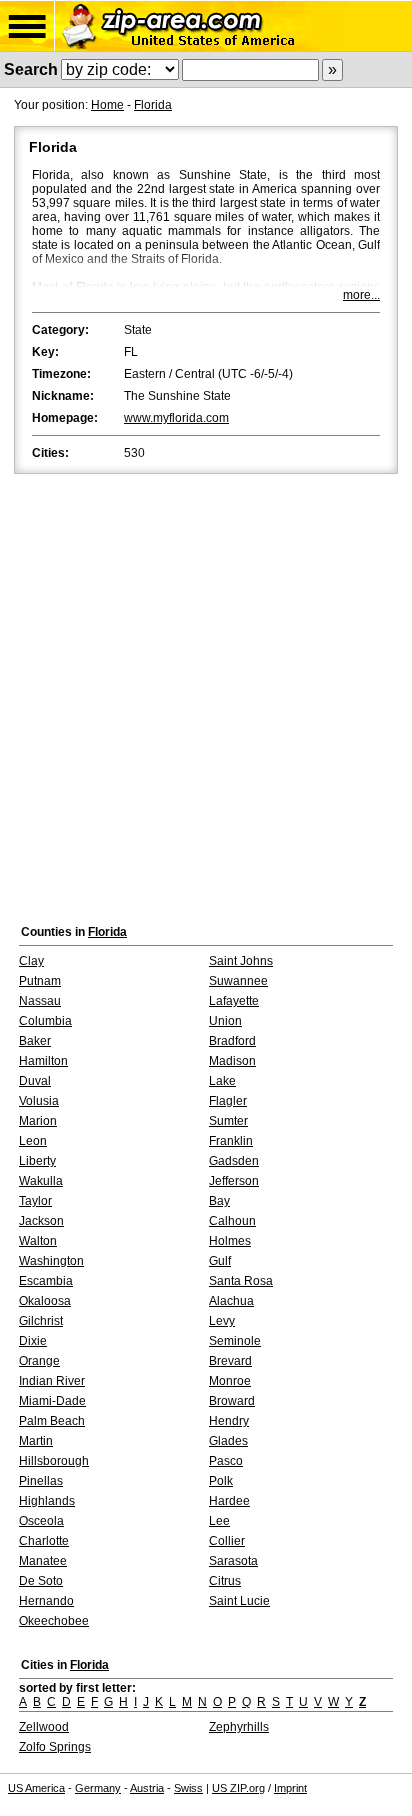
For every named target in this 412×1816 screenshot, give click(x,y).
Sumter (228, 1121)
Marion (38, 1121)
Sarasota (233, 1561)
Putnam (40, 981)
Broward (232, 1401)
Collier (227, 1541)
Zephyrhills (239, 1727)
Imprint (290, 1788)
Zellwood (44, 1727)
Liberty (37, 1161)
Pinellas (41, 1481)
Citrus (225, 1581)
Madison (232, 1061)
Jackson (41, 1221)
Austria (147, 1788)
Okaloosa (45, 1301)
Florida (153, 105)
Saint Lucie (239, 1601)
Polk (221, 1481)
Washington (51, 1261)
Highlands (47, 1501)
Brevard (230, 1361)
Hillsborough (54, 1461)
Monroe (230, 1381)
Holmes (230, 1241)
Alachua (231, 1301)
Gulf (220, 1261)
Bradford (232, 1041)
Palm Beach (52, 1421)
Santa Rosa (241, 1281)
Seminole (235, 1341)
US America (36, 1788)
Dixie (33, 1341)
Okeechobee (54, 1621)
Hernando (46, 1601)
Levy (222, 1321)
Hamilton (43, 1061)
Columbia (45, 1021)
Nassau (40, 1001)
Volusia (39, 1101)
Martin (36, 1441)
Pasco (226, 1461)
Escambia (46, 1281)
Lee (219, 1521)
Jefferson (234, 1181)
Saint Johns (241, 961)
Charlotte (44, 1541)
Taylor (35, 1201)
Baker (35, 1041)
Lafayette (234, 1001)
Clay (31, 961)
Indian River (52, 1381)
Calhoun (232, 1221)
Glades (228, 1441)
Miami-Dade (52, 1401)
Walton (38, 1241)
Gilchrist (41, 1321)
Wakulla (41, 1181)
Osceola (41, 1521)
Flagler (228, 1101)
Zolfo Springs (55, 1747)
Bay (219, 1201)
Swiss (188, 1788)
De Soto (41, 1581)
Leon (33, 1141)
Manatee (43, 1561)
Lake (222, 1081)
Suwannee (238, 981)
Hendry (229, 1421)
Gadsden (234, 1161)
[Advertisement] (206, 694)
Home (107, 105)
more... (361, 295)
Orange (39, 1361)
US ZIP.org (238, 1788)
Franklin (231, 1141)
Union (225, 1021)
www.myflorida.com (176, 418)
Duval (35, 1081)
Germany (98, 1788)
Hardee (229, 1501)
